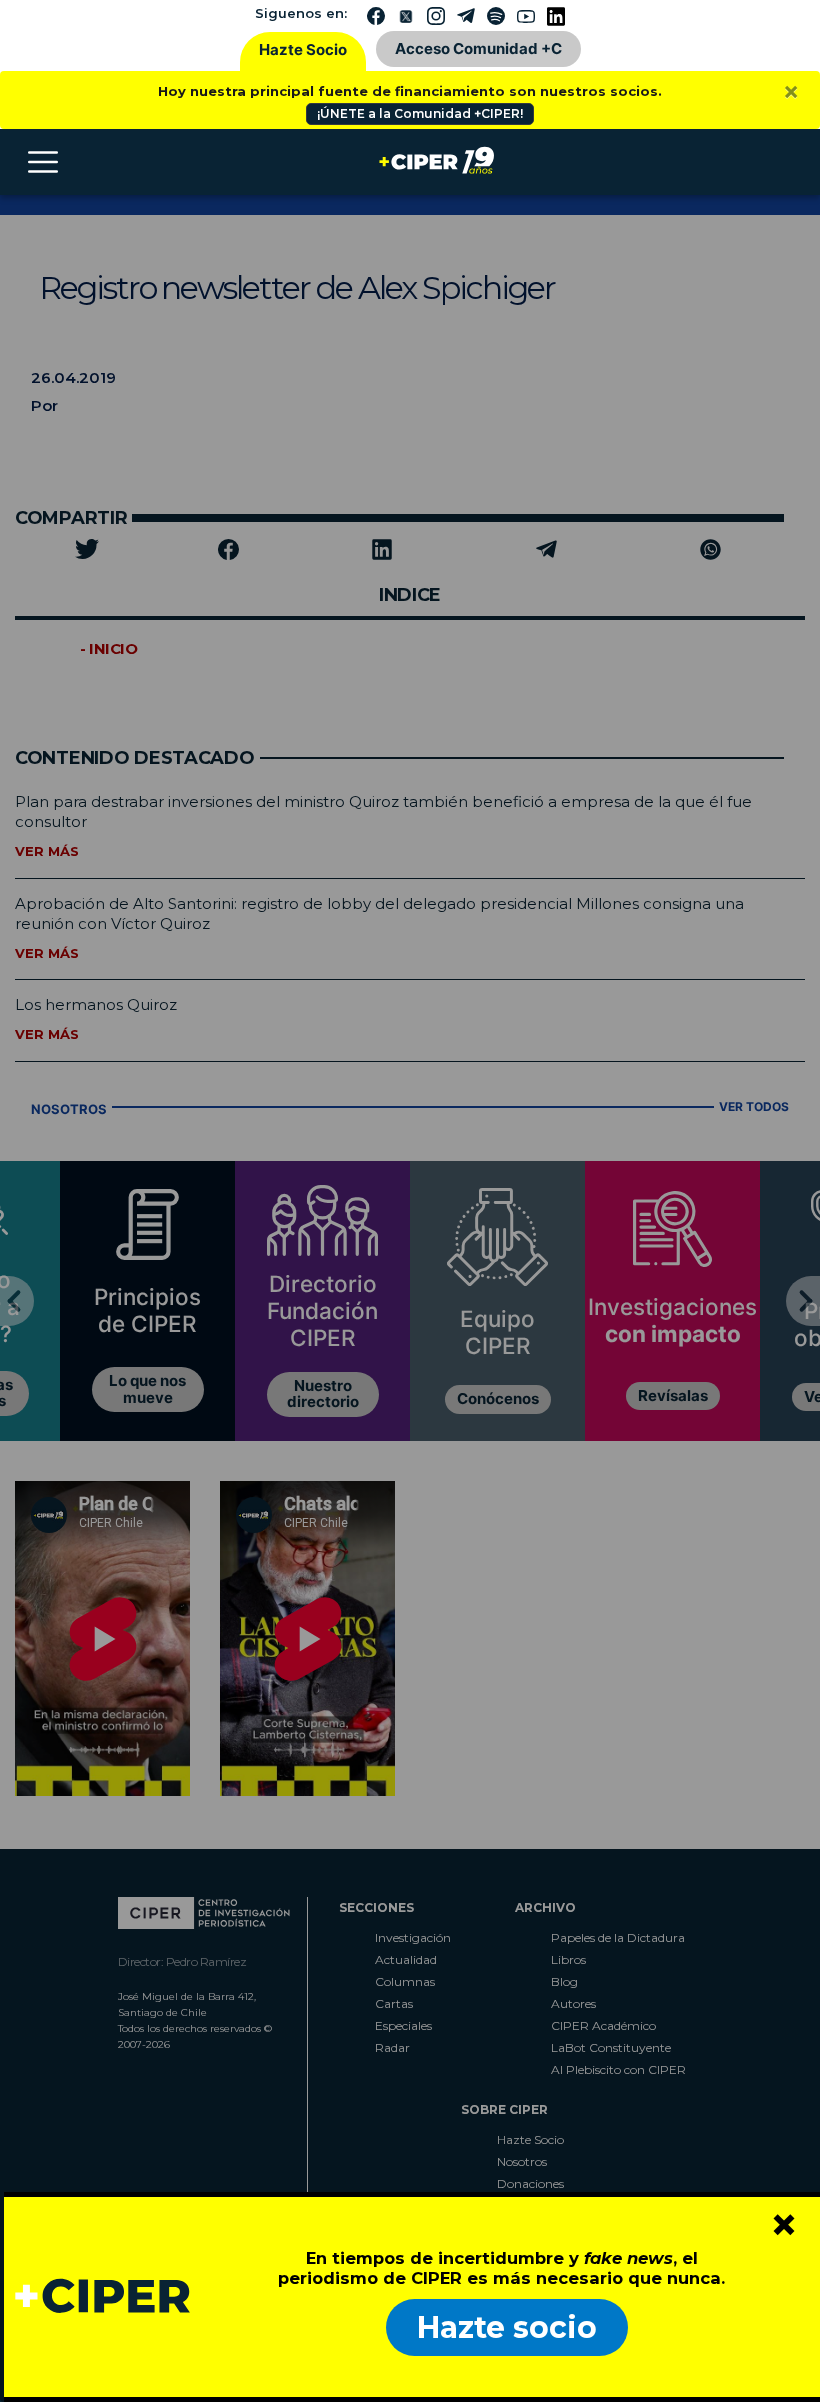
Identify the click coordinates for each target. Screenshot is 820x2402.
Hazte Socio (303, 49)
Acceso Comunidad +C (478, 48)
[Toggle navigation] (43, 162)
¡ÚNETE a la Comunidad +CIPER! (420, 113)
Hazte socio (507, 2327)
